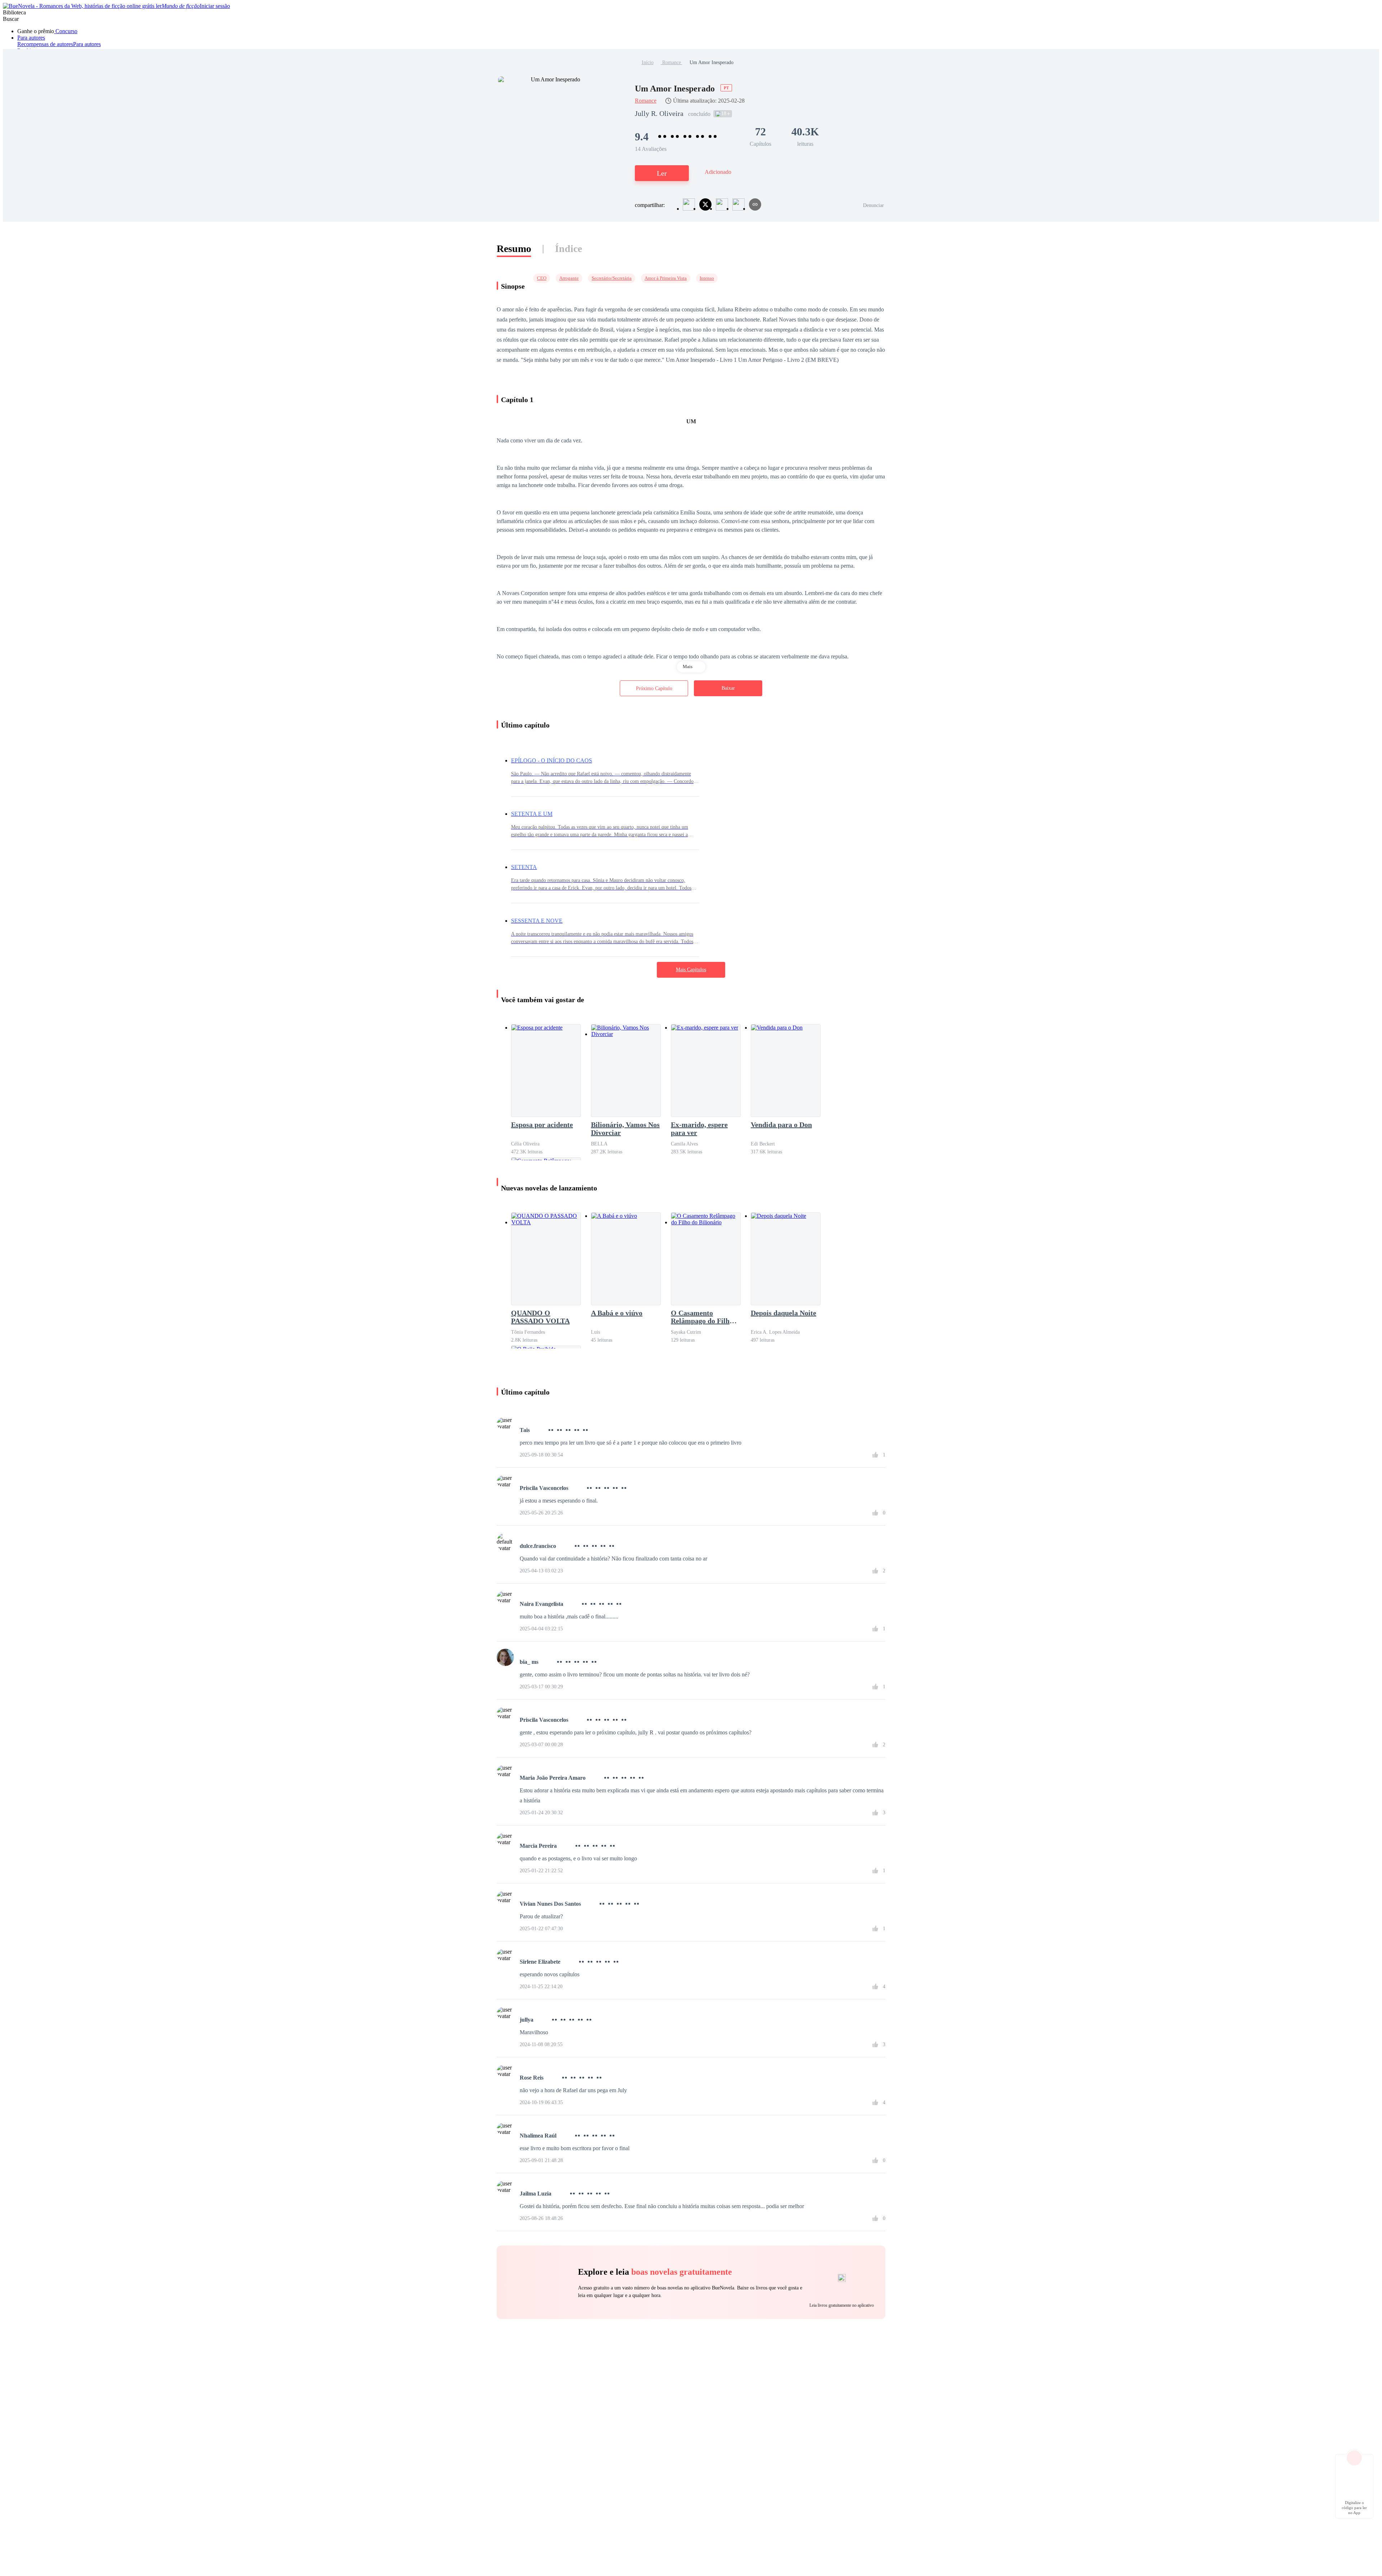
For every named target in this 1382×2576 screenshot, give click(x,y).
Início (648, 62)
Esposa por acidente (542, 1125)
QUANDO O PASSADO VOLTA (540, 1317)
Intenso (707, 278)
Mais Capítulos (691, 970)
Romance (672, 62)
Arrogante (569, 278)
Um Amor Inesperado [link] (712, 62)
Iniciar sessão (215, 6)
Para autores (31, 38)
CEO (542, 278)
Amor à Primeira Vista (666, 278)
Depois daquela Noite (783, 1313)
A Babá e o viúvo (617, 1313)
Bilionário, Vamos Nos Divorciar (625, 1129)
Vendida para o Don (781, 1125)
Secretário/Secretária (612, 278)
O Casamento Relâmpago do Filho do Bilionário (702, 1317)
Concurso (66, 31)
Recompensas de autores (45, 44)
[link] (648, 62)
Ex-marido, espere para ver (699, 1129)
